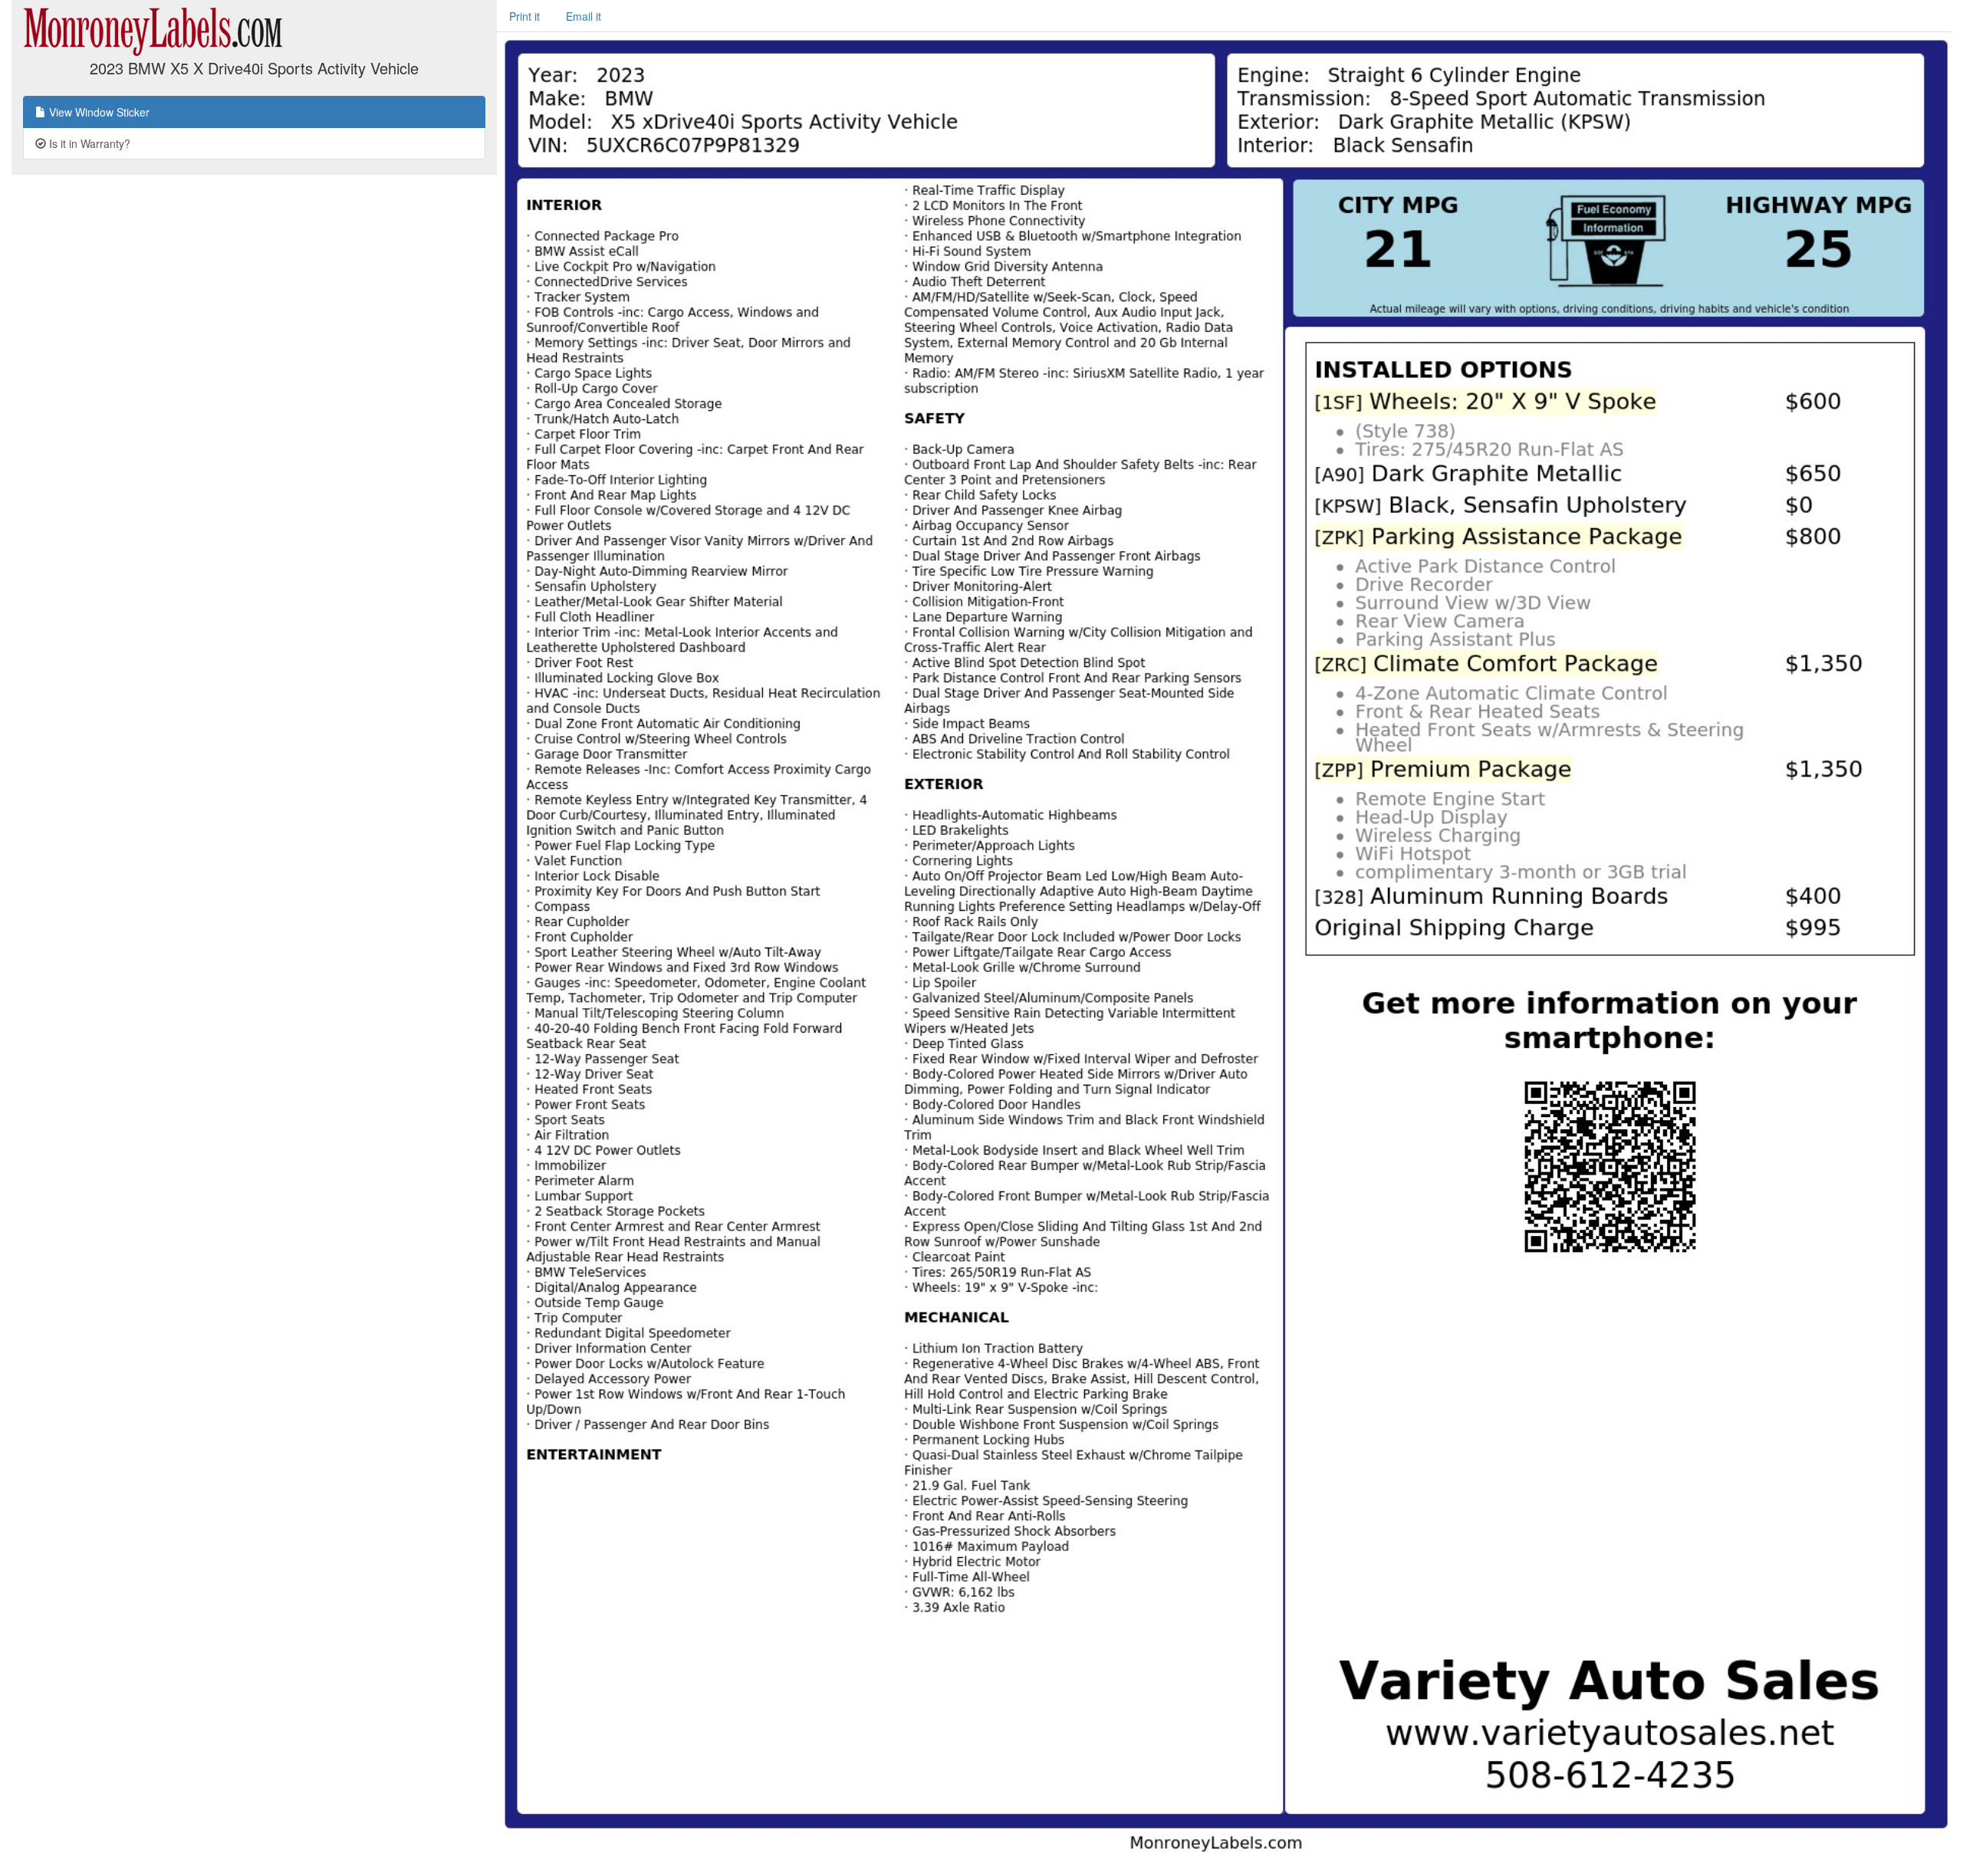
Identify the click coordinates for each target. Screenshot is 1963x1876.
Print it (524, 16)
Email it (584, 16)
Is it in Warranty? (88, 143)
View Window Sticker (98, 112)
